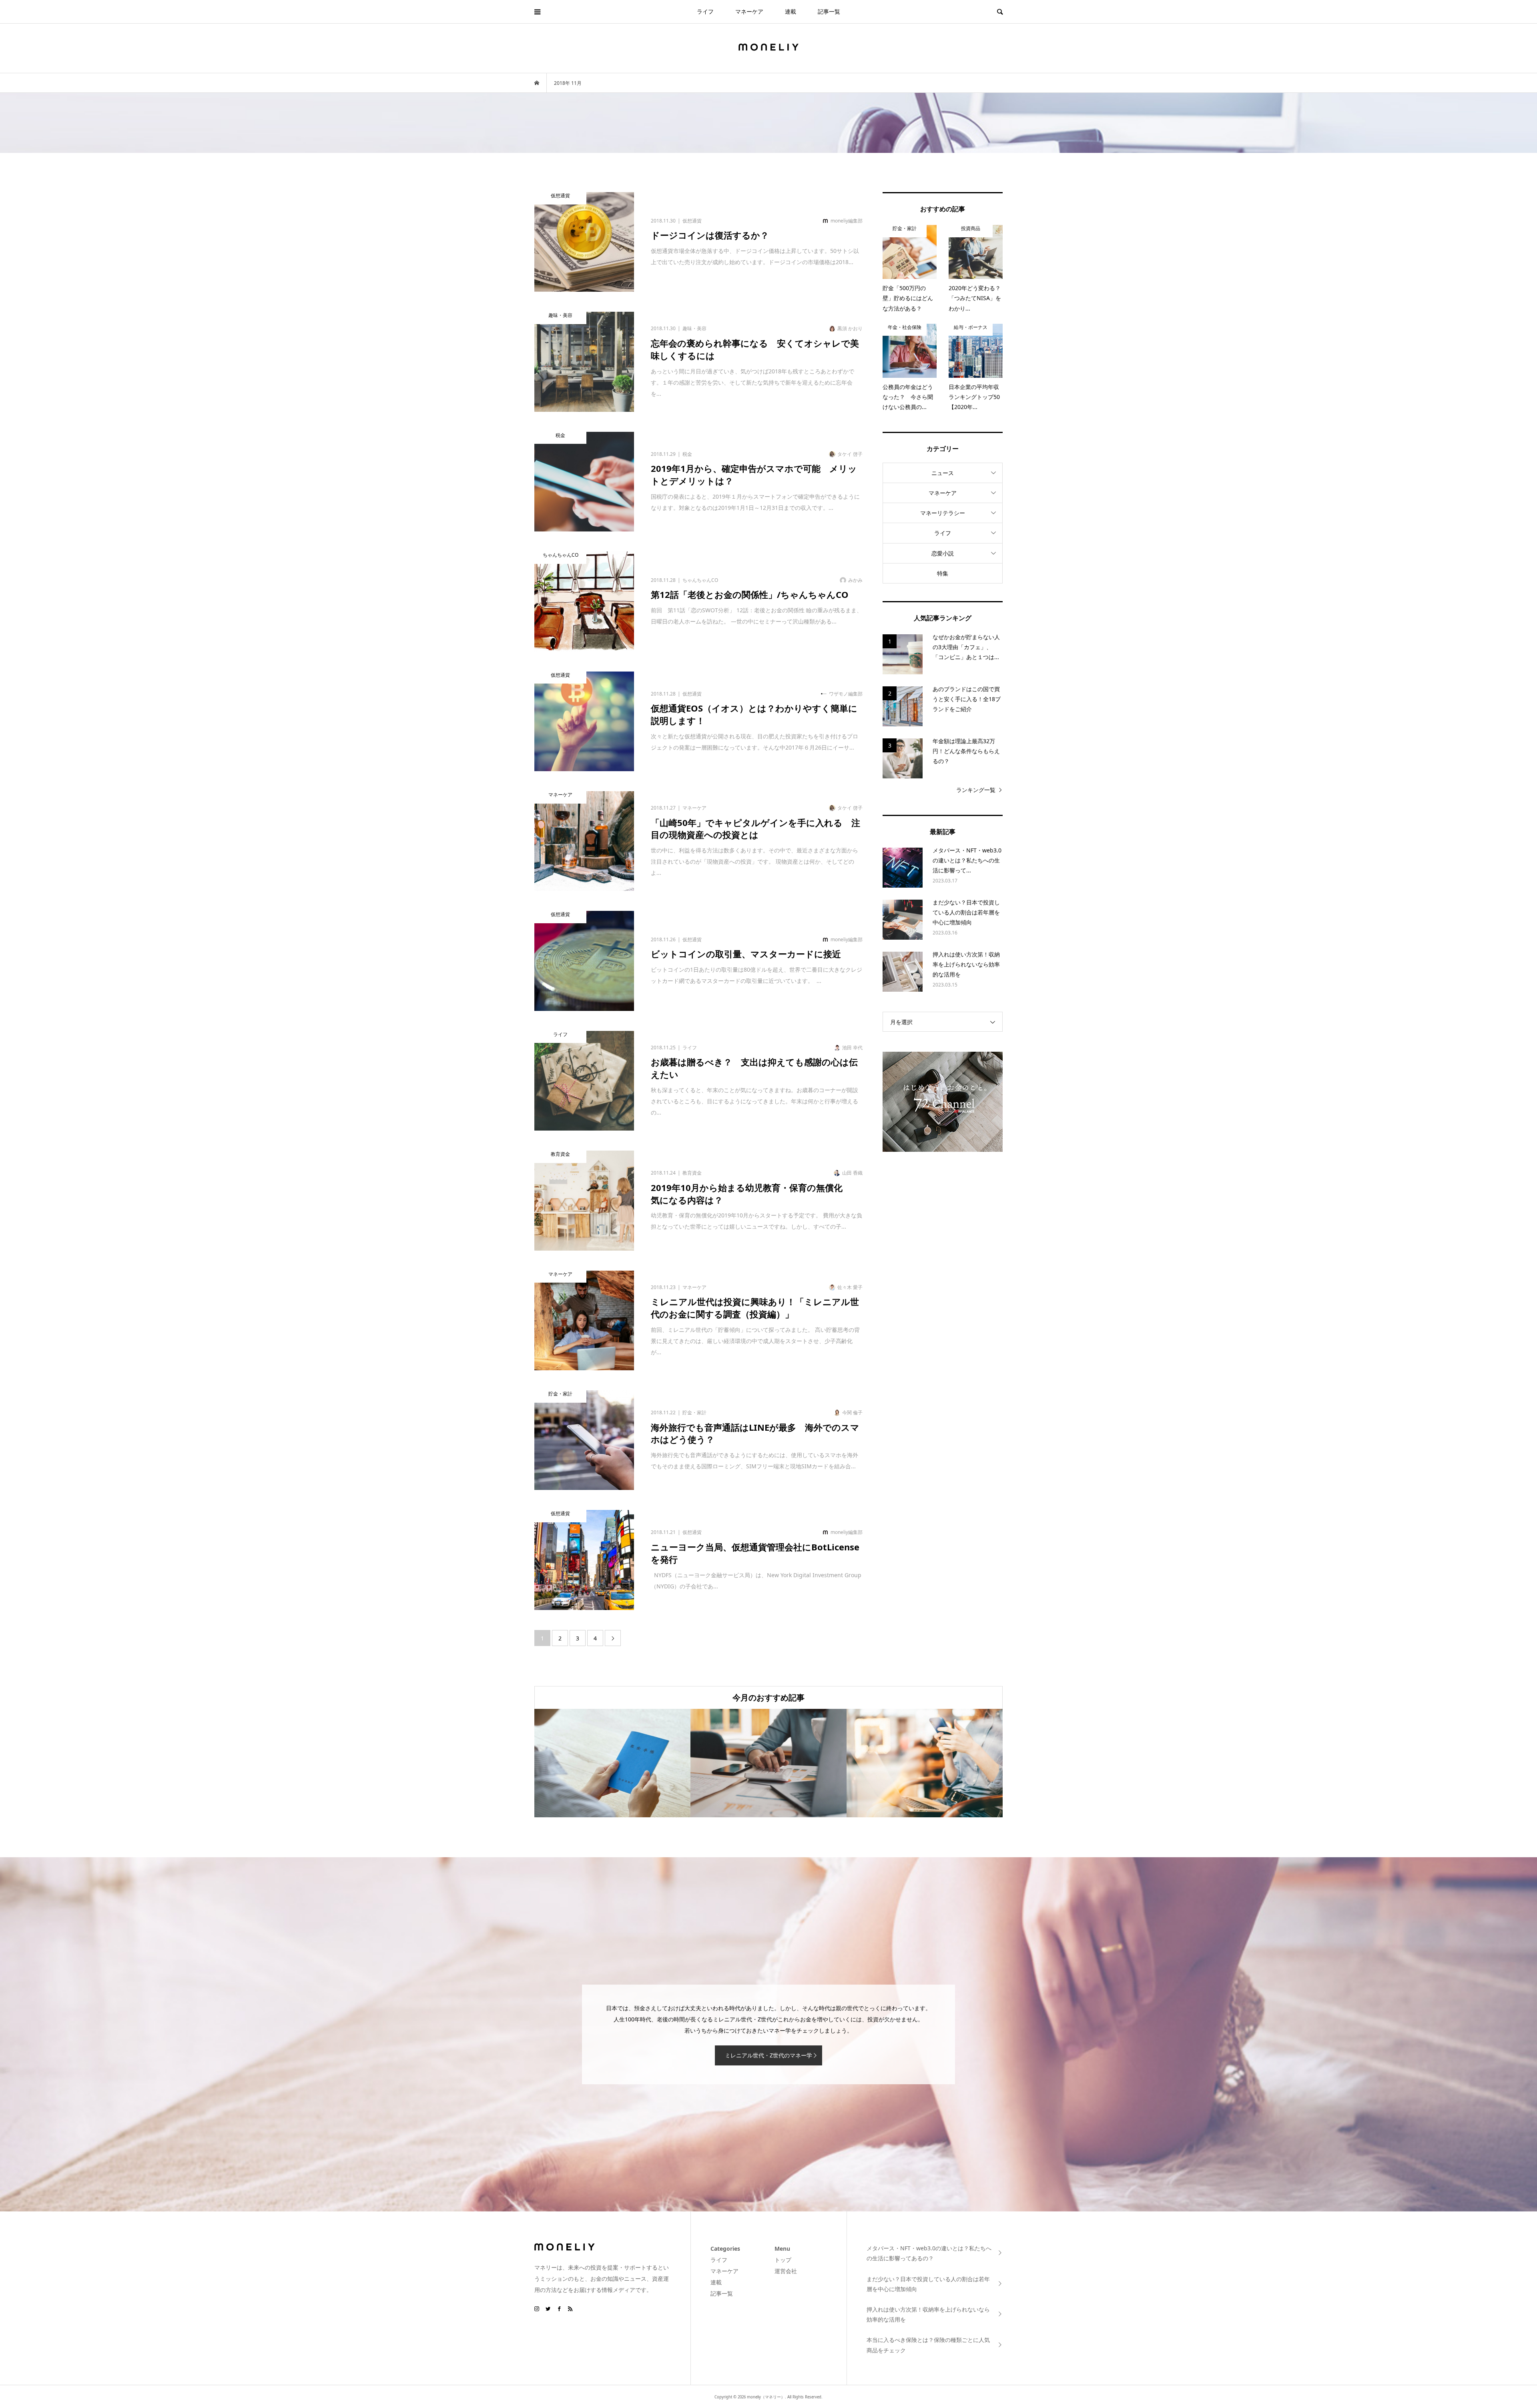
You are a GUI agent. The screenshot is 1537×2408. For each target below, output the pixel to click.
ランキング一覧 (976, 790)
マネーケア (749, 11)
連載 (791, 11)
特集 (943, 573)
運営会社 (786, 2271)
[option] (612, 1763)
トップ (783, 2260)
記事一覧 (829, 11)
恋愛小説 (943, 553)
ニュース (943, 473)
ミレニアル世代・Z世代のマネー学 (768, 2055)
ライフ (705, 11)
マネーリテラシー (943, 513)
